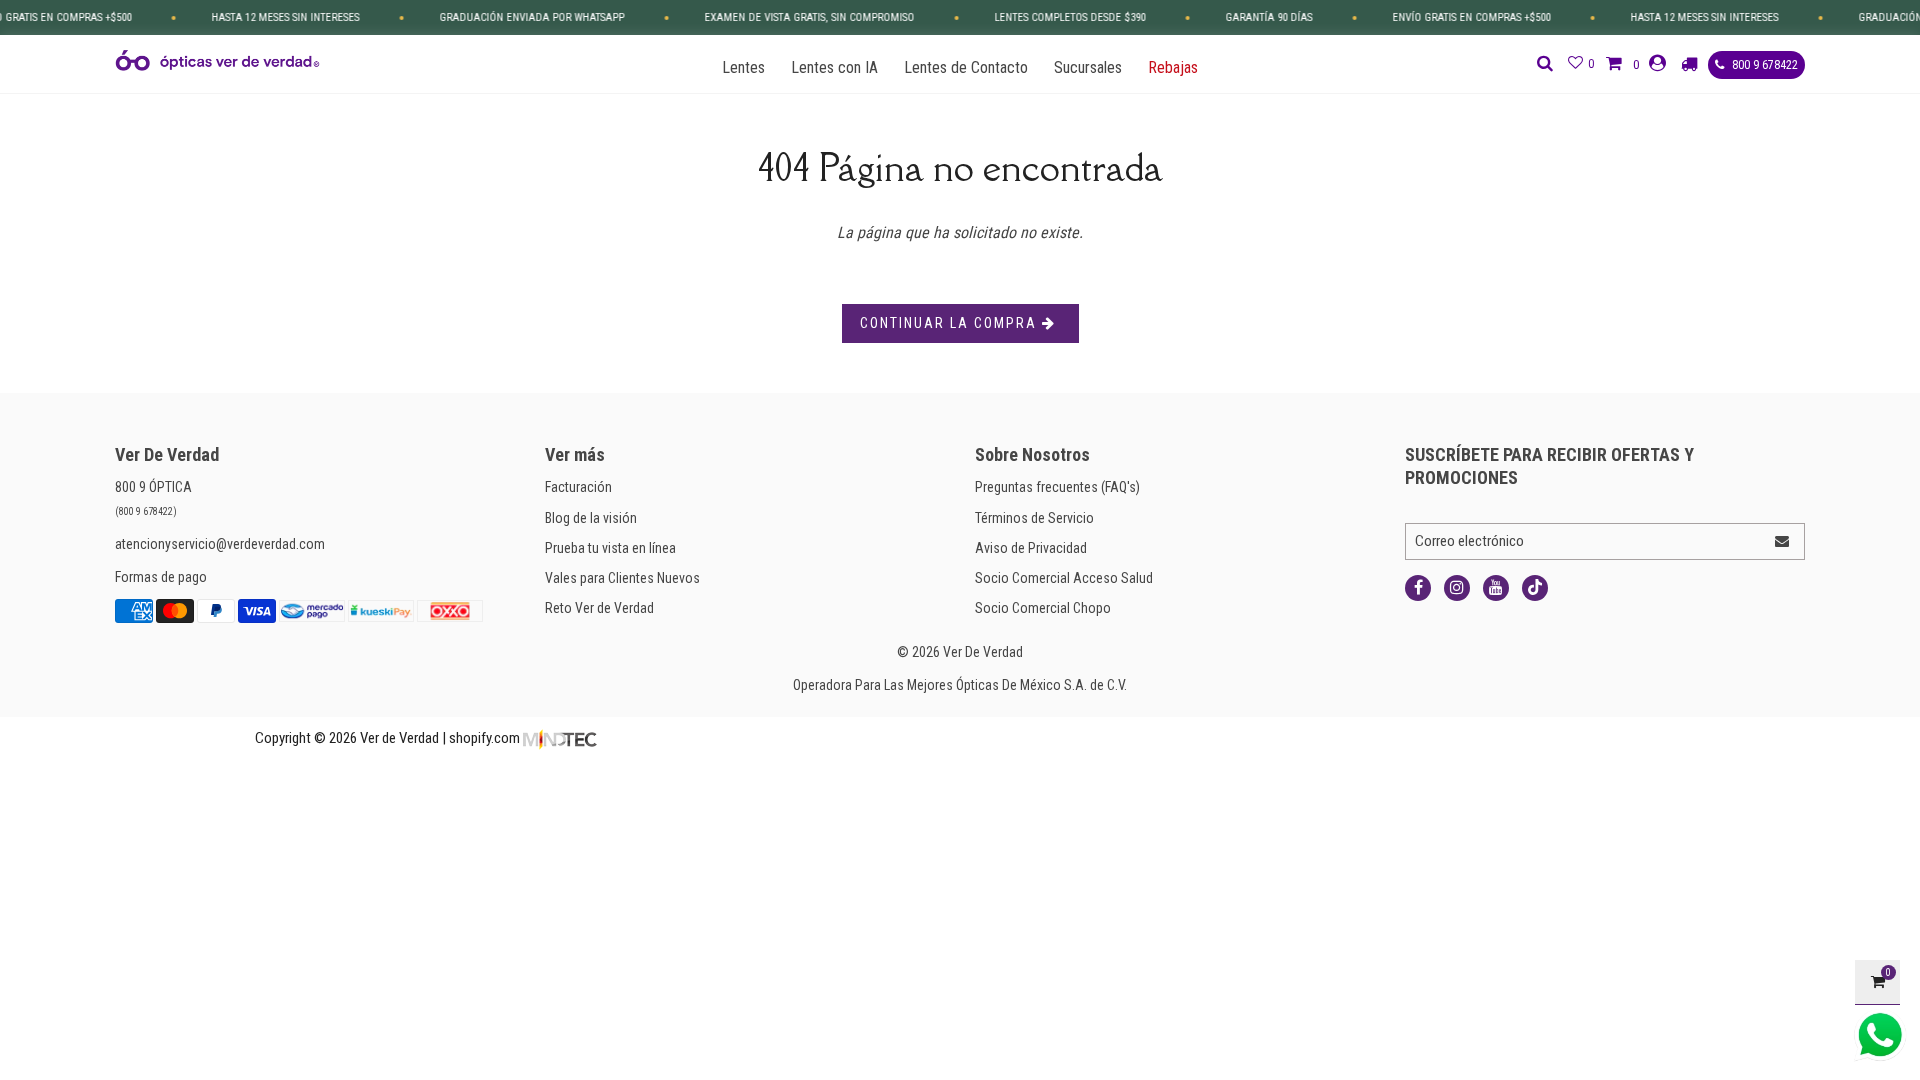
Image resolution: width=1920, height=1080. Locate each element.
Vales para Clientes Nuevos (622, 578)
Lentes (743, 67)
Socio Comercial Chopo (1043, 608)
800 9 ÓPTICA (153, 487)
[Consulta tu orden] (1692, 64)
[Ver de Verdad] (217, 60)
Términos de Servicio (1034, 518)
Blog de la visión (591, 518)
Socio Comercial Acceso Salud (1064, 578)
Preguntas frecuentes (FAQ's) (1057, 487)
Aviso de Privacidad (1031, 548)
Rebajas (1173, 67)
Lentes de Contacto (966, 67)
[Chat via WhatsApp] (1880, 1035)
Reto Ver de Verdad (599, 608)
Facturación (578, 487)
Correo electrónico (1469, 541)
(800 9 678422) (146, 511)
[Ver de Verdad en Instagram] (1457, 588)
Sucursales (1088, 67)
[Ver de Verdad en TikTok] (1535, 588)
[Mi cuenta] (1660, 63)
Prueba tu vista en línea (610, 548)
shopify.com (484, 738)
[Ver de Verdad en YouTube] (1496, 588)
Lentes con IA (834, 67)
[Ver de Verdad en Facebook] (1418, 588)
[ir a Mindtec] (560, 738)
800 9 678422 (1763, 65)
